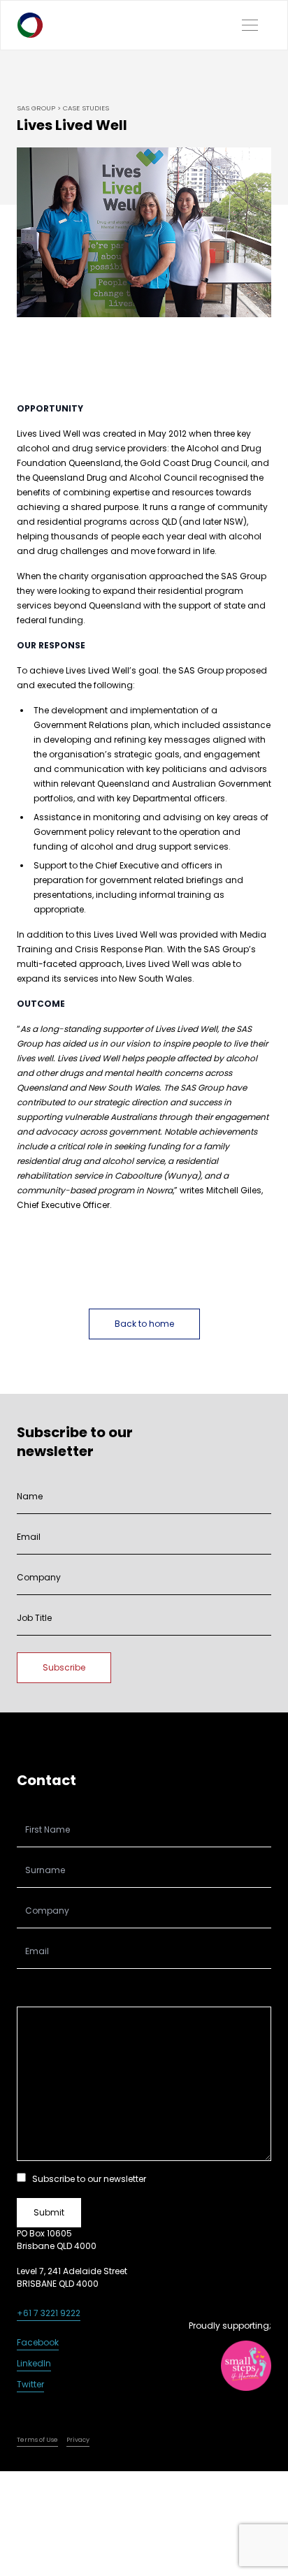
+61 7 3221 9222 (49, 2313)
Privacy (78, 2440)
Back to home (144, 1324)
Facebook (38, 2342)
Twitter (30, 2384)
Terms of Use (37, 2440)
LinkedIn (34, 2363)
